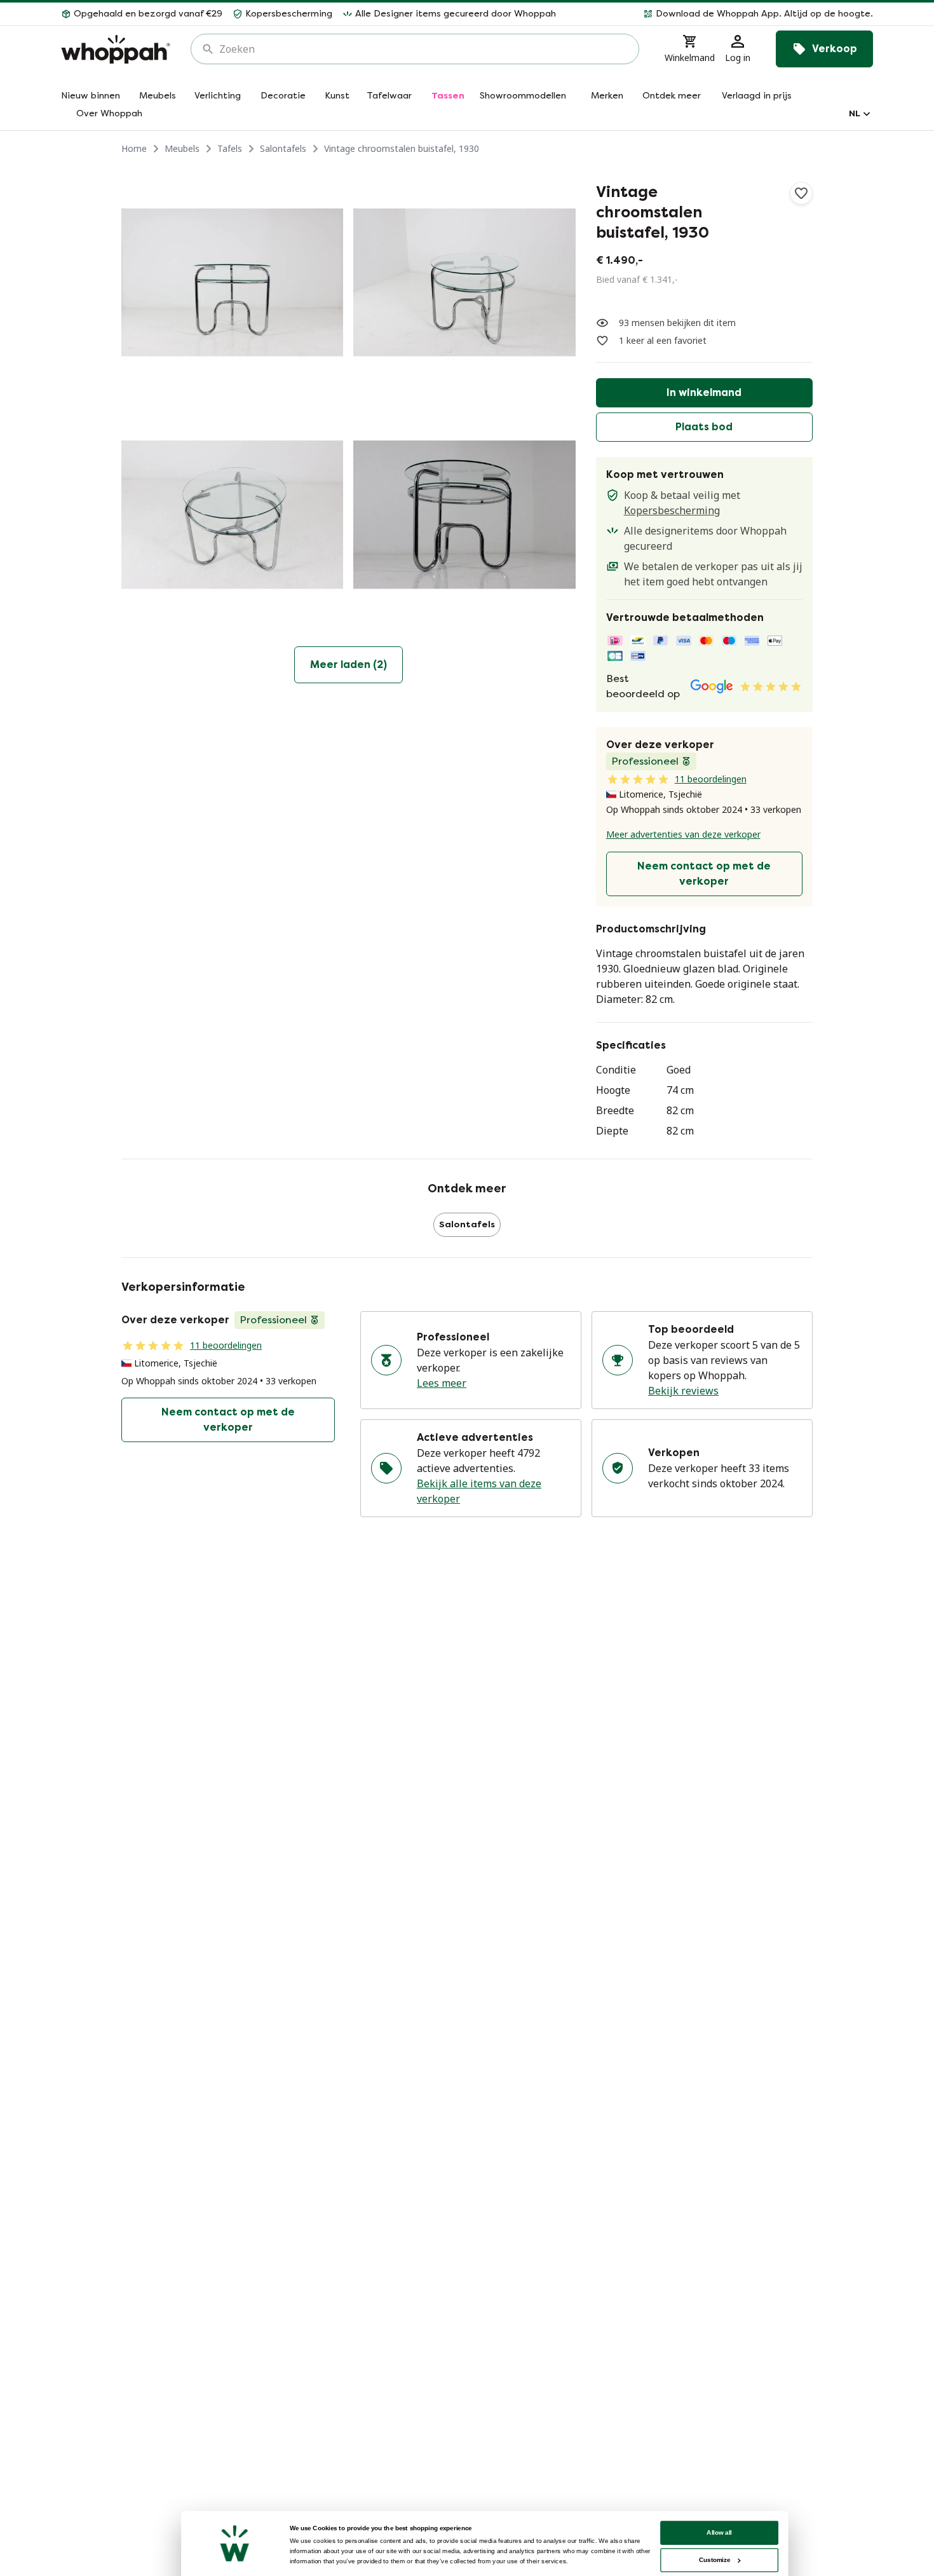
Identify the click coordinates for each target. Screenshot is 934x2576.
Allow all (719, 2532)
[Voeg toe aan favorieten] (801, 193)
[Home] (116, 49)
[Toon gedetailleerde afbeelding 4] (464, 515)
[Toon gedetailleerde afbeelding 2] (464, 283)
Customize (714, 2560)
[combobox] (424, 49)
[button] (720, 14)
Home (134, 148)
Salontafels (283, 148)
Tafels (230, 148)
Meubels (182, 148)
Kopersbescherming (672, 510)
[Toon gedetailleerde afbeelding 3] (232, 515)
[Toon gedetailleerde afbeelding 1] (232, 283)
